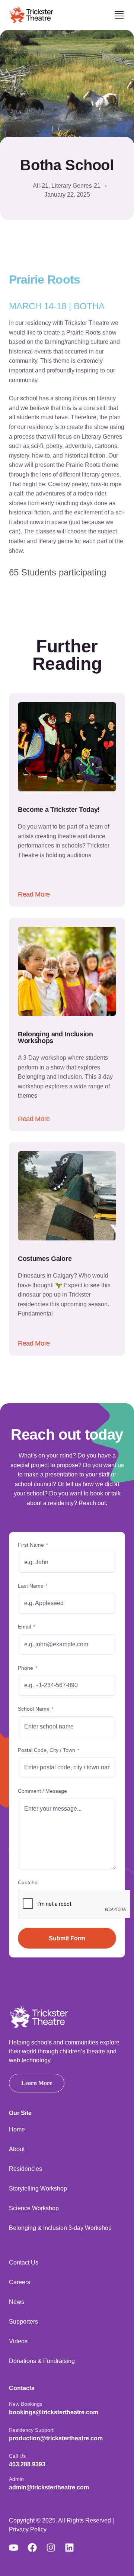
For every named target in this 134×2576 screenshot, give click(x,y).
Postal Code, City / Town (49, 1750)
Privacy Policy (28, 2529)
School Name (36, 1709)
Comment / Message (42, 1791)
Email (26, 1627)
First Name (33, 1545)
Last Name (33, 1586)
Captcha (28, 1882)
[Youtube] (18, 2548)
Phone (28, 1668)
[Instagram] (55, 2548)
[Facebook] (37, 2548)
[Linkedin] (74, 2548)
